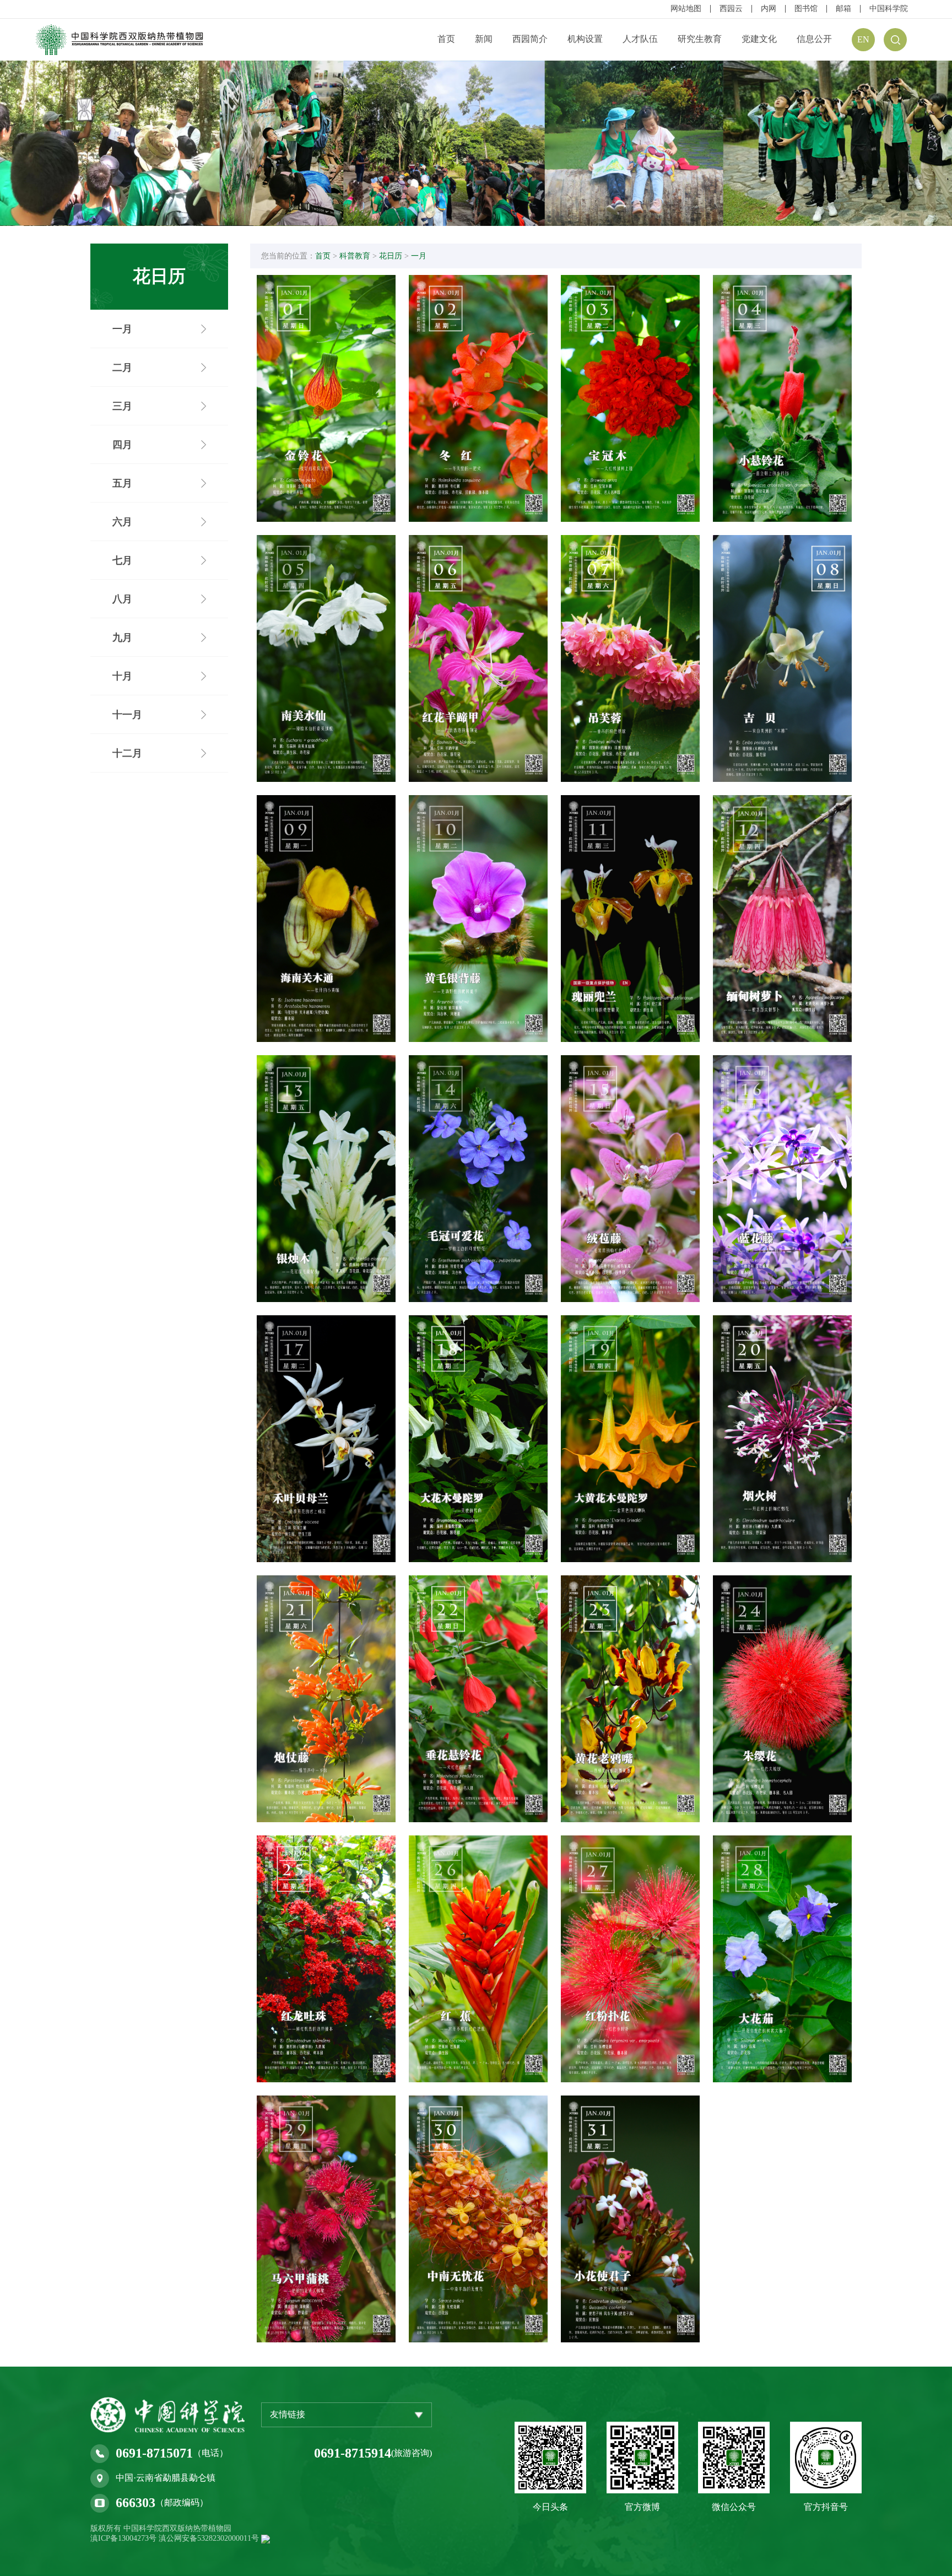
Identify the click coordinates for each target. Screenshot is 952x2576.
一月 (419, 256)
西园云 (731, 9)
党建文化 (759, 39)
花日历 (391, 256)
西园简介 (530, 39)
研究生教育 (700, 39)
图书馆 (806, 9)
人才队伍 (640, 39)
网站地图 (686, 9)
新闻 (484, 39)
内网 (769, 9)
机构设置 (585, 39)
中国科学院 (889, 9)
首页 (446, 39)
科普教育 (355, 256)
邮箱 (843, 9)
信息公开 (814, 39)
